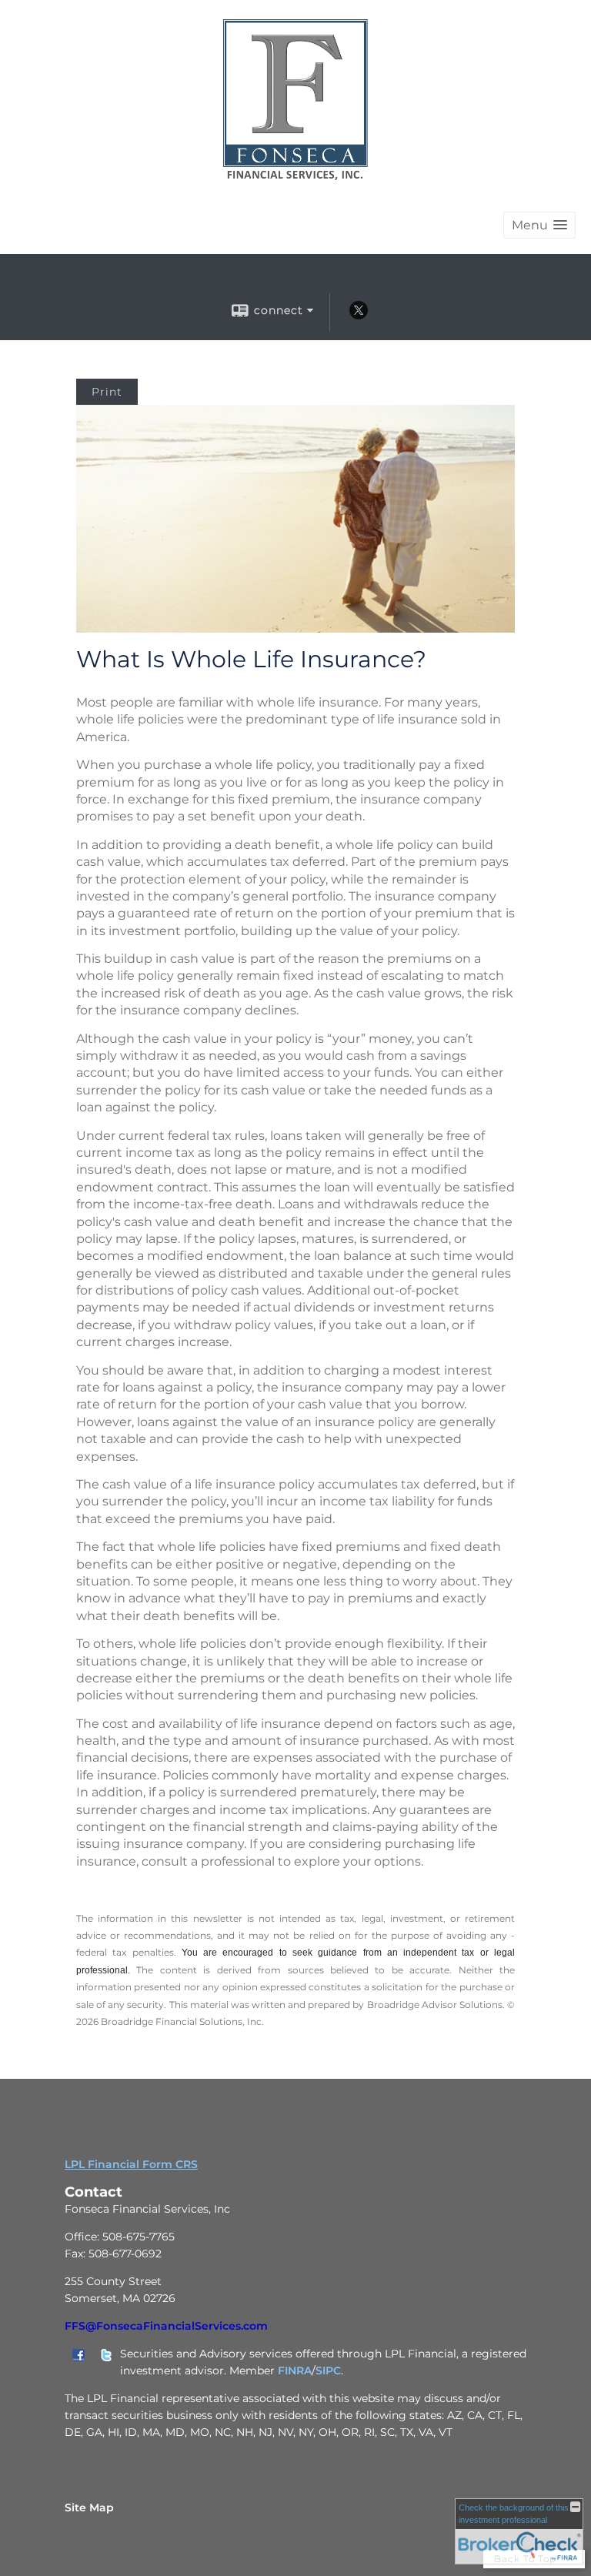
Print (107, 392)
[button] (539, 225)
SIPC (328, 2371)
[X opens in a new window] (359, 316)
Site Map (89, 2508)
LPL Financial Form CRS (131, 2164)
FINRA (295, 2371)
